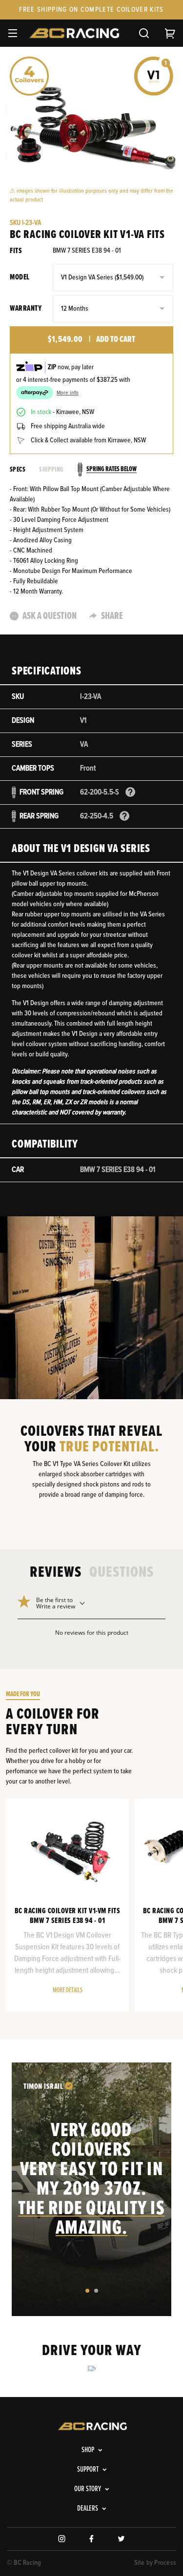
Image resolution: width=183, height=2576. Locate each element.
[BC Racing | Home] (76, 33)
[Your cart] (170, 33)
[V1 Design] (154, 76)
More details (68, 1990)
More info (68, 393)
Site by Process (155, 2563)
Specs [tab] (18, 470)
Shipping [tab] (51, 470)
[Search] (144, 33)
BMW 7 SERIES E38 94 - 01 (87, 251)
